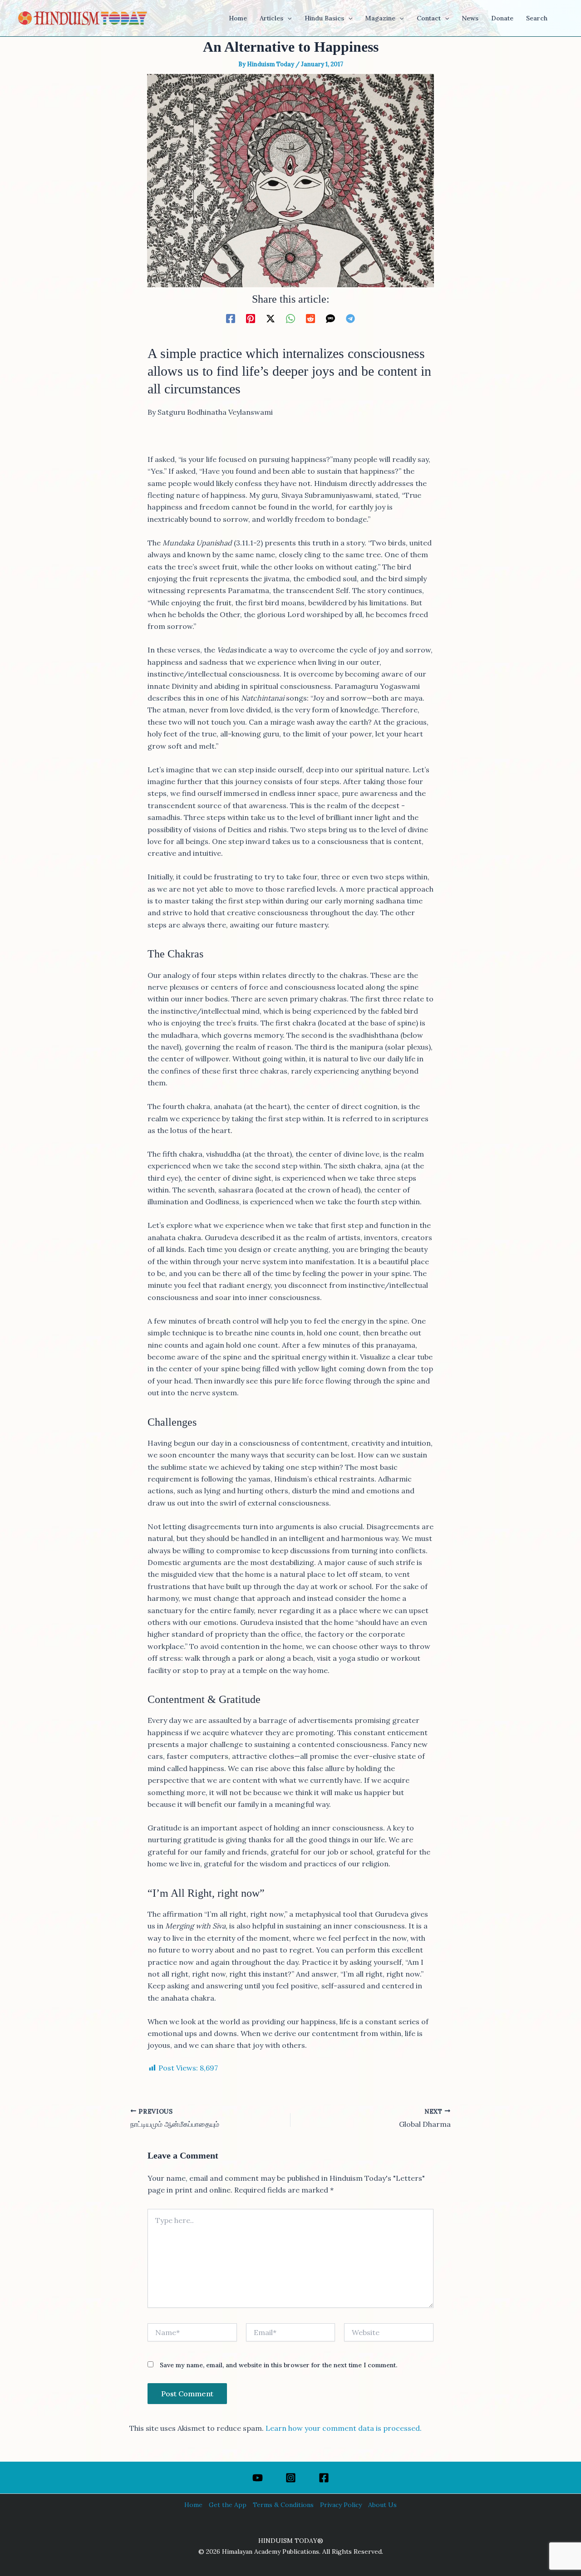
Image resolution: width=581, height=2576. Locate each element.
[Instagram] (291, 2478)
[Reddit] (310, 318)
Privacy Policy (341, 2505)
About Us (382, 2505)
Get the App (228, 2505)
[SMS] (330, 318)
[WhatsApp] (290, 318)
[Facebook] (231, 318)
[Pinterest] (251, 318)
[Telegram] (350, 318)
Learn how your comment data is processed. (344, 2428)
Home (193, 2505)
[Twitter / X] (271, 318)
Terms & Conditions (283, 2505)
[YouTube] (258, 2478)
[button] (287, 18)
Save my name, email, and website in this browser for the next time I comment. (278, 2365)
